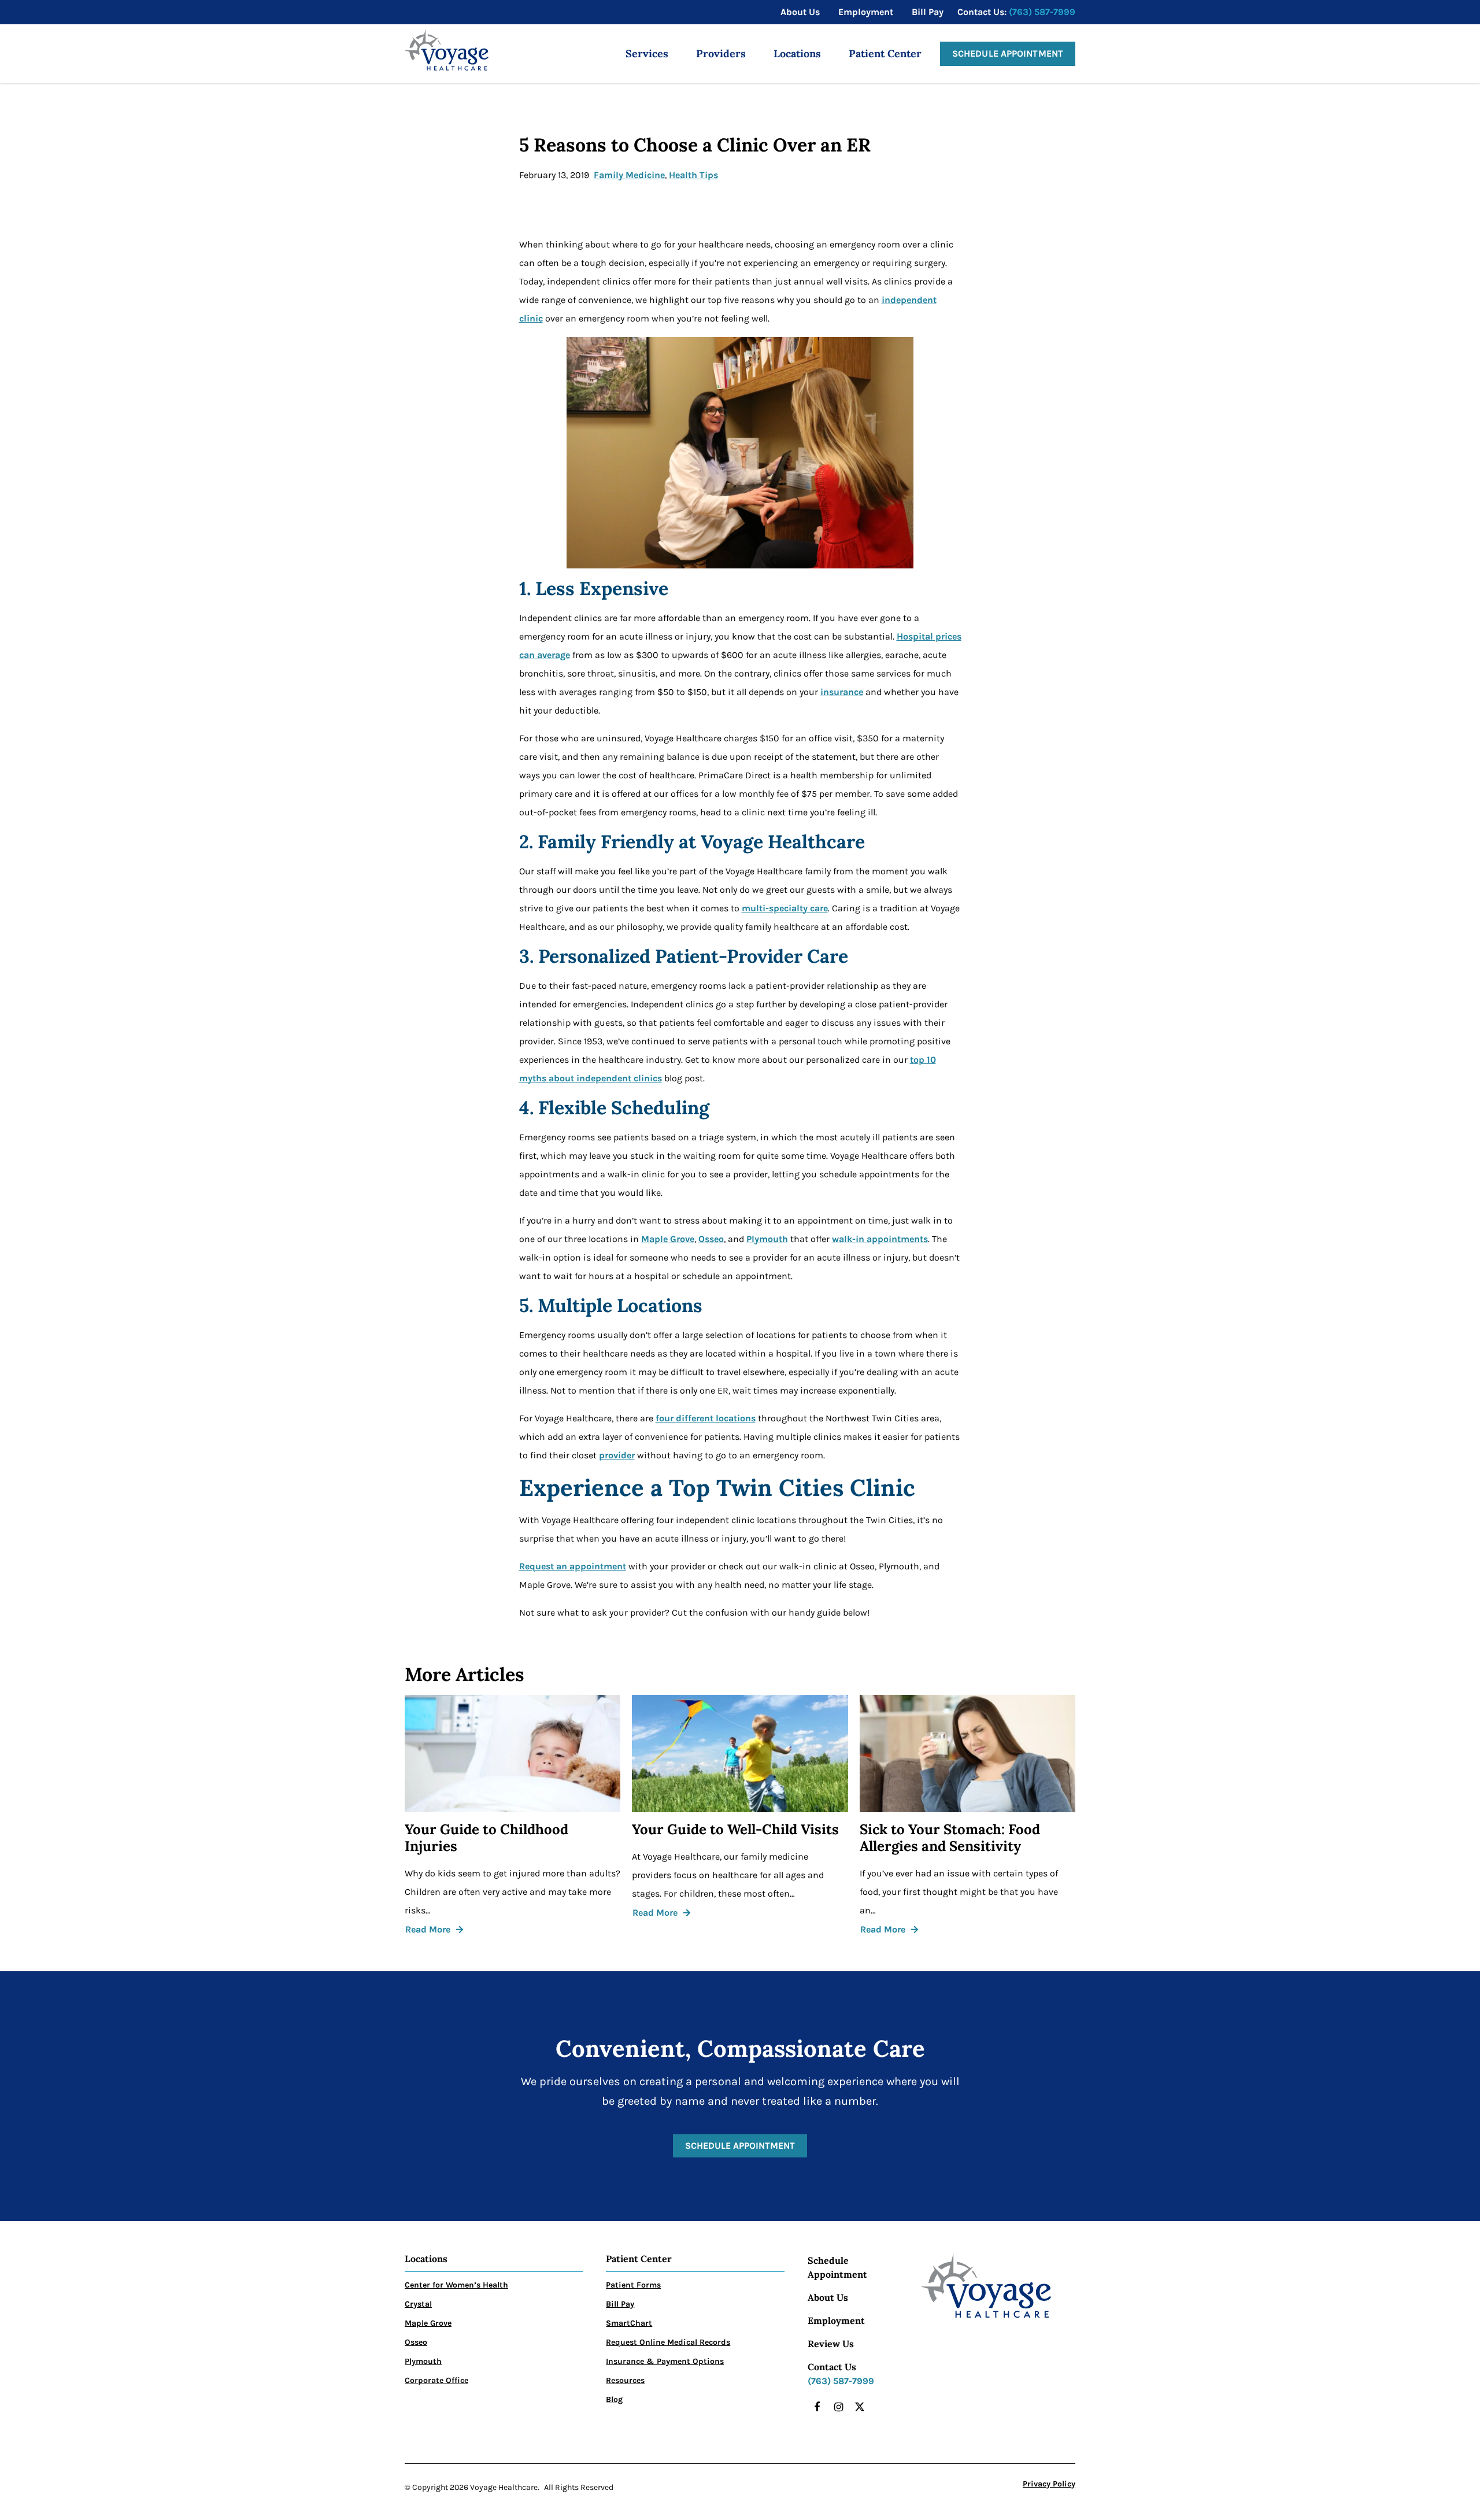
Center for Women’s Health (456, 2285)
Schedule (828, 2260)
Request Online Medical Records (668, 2342)
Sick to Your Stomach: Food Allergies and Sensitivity (950, 1838)
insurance (842, 692)
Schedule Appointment (1008, 53)
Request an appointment (573, 1566)
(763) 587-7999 (1042, 12)
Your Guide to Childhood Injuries (486, 1838)
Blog (614, 2399)
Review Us (831, 2344)
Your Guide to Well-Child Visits (735, 1830)
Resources (625, 2380)
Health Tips (693, 175)
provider (617, 1455)
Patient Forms (633, 2285)
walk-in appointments (880, 1239)
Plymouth (767, 1239)
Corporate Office (436, 2380)
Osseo (711, 1239)
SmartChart (629, 2323)
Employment (836, 2321)
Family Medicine (629, 175)
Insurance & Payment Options (665, 2361)
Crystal (418, 2304)
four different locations (706, 1418)
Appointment (837, 2274)
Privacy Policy (1049, 2484)
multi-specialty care (785, 908)
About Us (828, 2297)
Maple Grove (668, 1239)
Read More (428, 1929)
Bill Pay (620, 2304)
